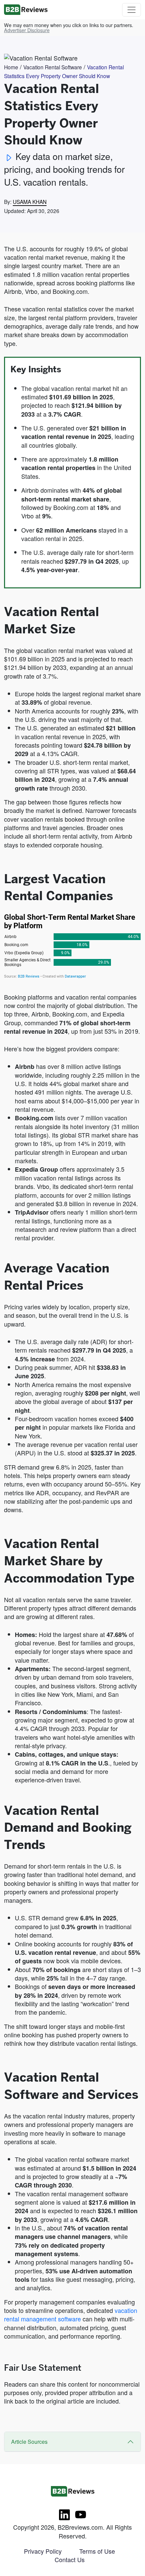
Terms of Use (97, 2551)
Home (11, 67)
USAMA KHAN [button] (30, 202)
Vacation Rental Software (53, 67)
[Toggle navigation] (132, 10)
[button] (27, 30)
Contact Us (70, 2559)
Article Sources (29, 2442)
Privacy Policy (43, 2551)
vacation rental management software (71, 2314)
